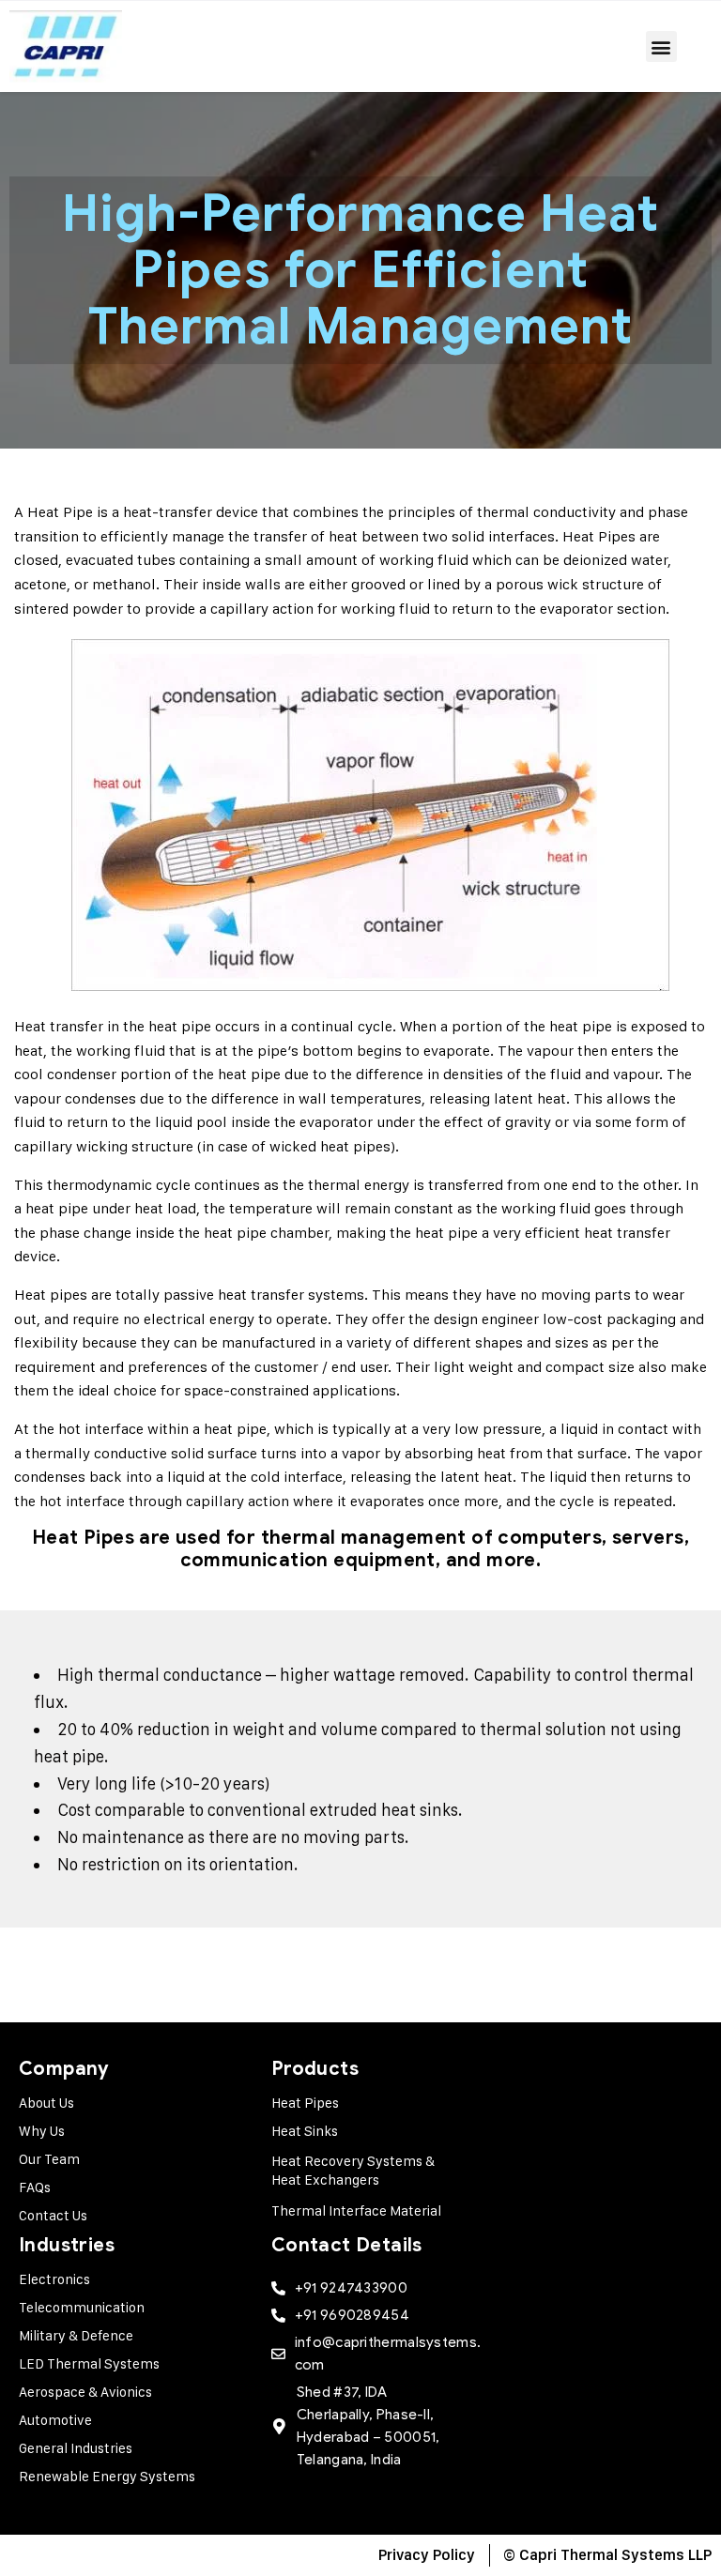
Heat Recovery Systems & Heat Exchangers (353, 2170)
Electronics (54, 2279)
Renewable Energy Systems (107, 2476)
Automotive (55, 2420)
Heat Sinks (305, 2131)
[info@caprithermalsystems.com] (278, 2354)
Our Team (49, 2159)
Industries (67, 2245)
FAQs (35, 2187)
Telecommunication (82, 2307)
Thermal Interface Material (356, 2210)
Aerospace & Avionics (85, 2392)
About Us (46, 2103)
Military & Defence (76, 2335)
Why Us (42, 2131)
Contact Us (53, 2215)
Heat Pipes (305, 2103)
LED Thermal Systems (89, 2363)
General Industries (76, 2448)
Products (315, 2069)
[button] (661, 46)
